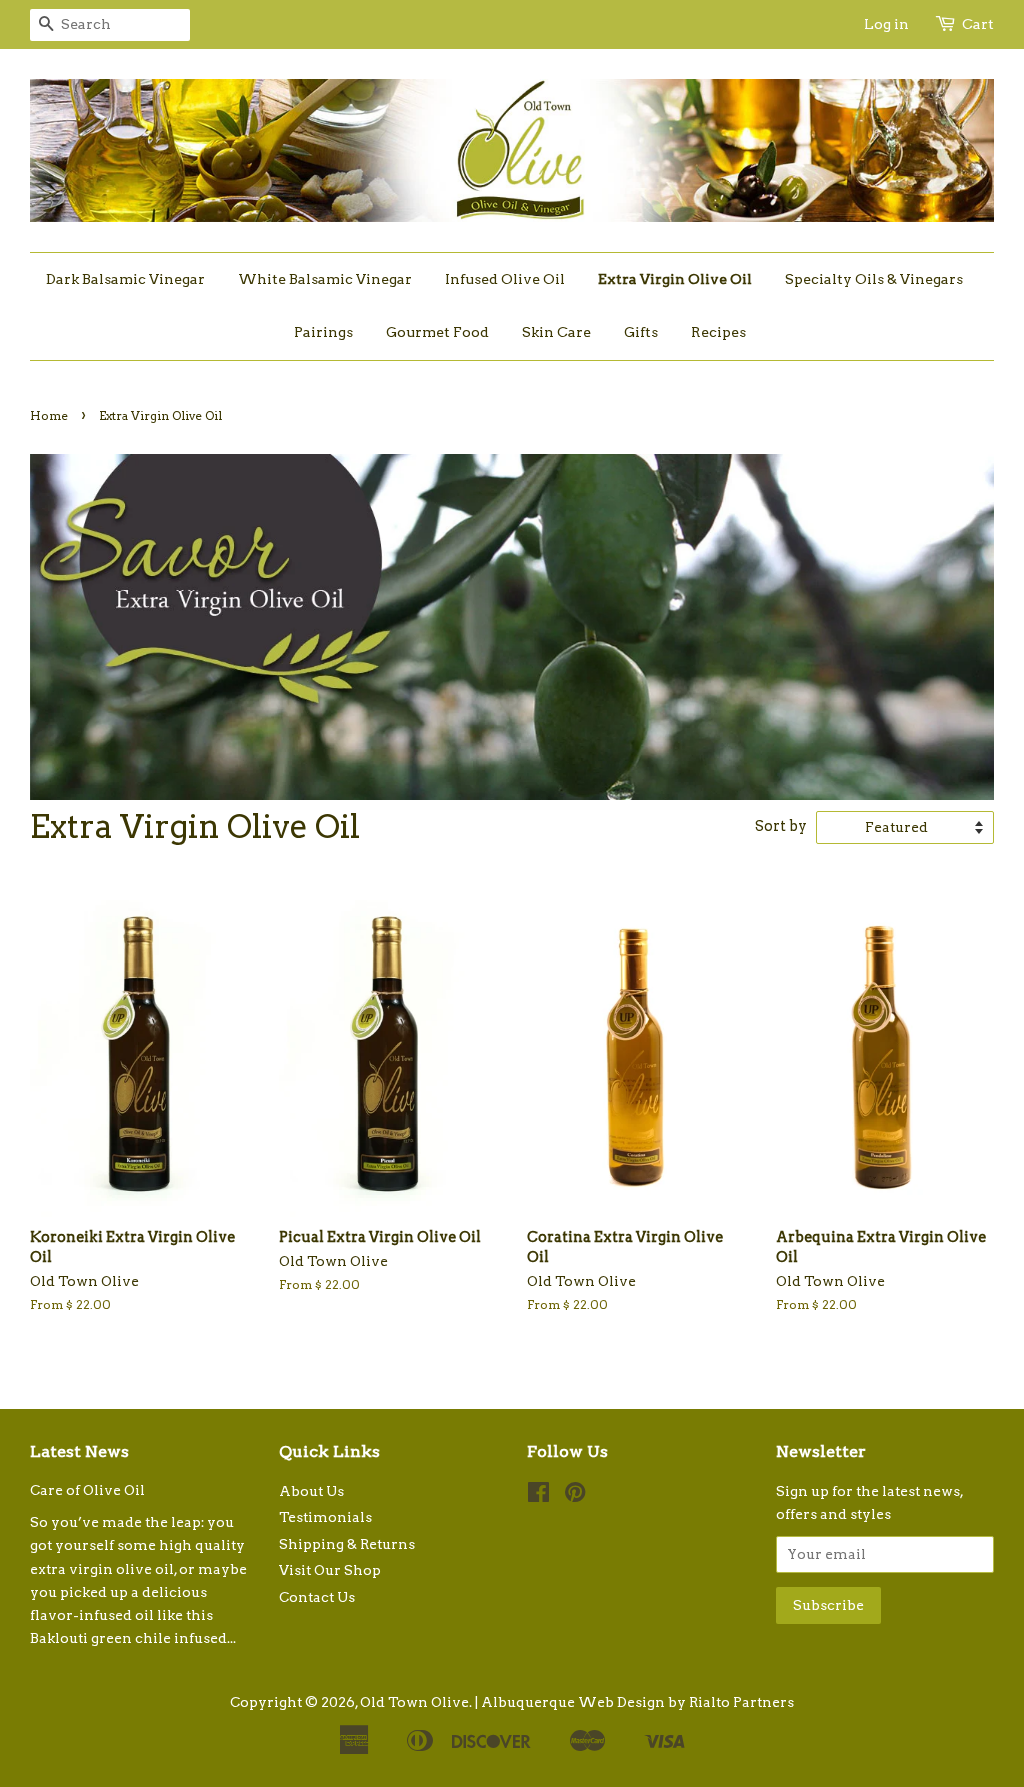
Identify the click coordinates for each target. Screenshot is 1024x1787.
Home (49, 415)
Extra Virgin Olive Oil (675, 279)
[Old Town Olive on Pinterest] (575, 1496)
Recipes (718, 332)
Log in (886, 24)
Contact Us (317, 1597)
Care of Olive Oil (87, 1490)
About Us (311, 1491)
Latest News (79, 1451)
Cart (978, 24)
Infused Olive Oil (505, 279)
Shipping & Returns (347, 1544)
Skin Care (556, 332)
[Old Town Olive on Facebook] (538, 1496)
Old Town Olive (414, 1702)
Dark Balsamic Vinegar (125, 279)
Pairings (323, 332)
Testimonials (325, 1517)
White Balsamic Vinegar (325, 279)
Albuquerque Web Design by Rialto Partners (637, 1702)
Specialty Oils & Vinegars (874, 279)
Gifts (641, 332)
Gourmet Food (437, 332)
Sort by (781, 826)
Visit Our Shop (330, 1570)
